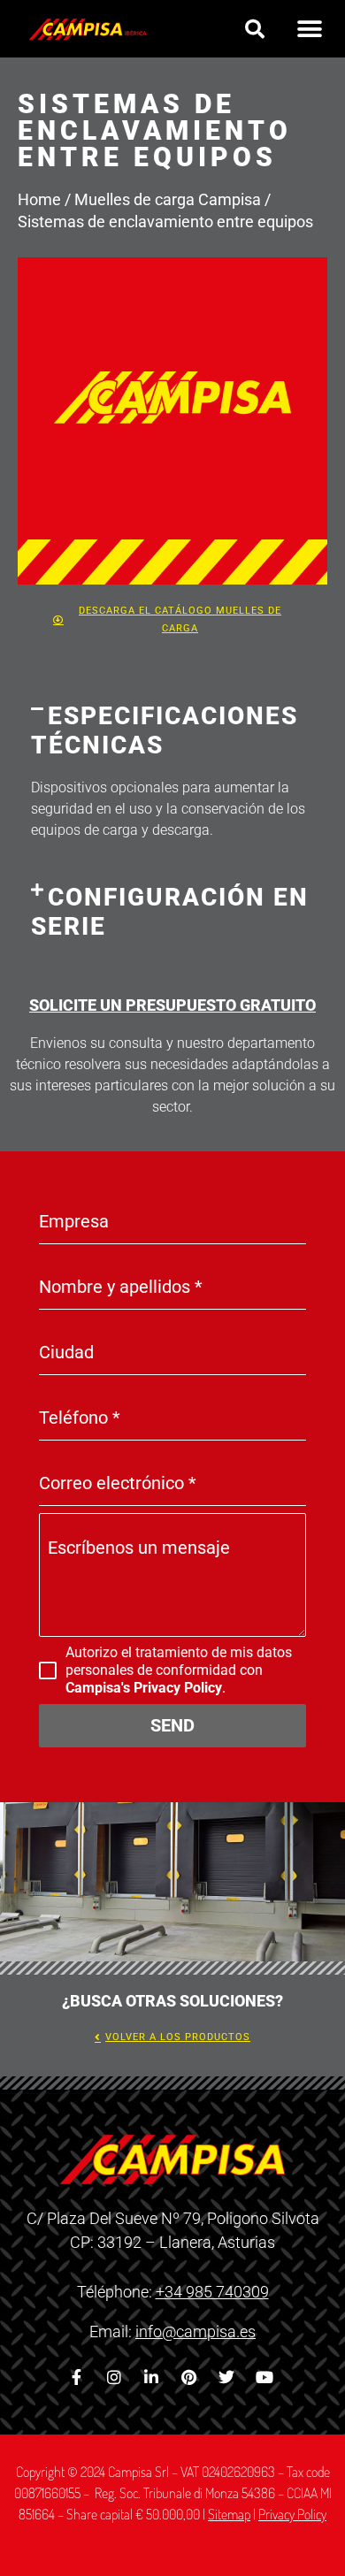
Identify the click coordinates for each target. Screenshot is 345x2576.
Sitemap (229, 2514)
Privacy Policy (292, 2514)
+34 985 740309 (212, 2292)
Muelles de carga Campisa (168, 199)
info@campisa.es (195, 2331)
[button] (255, 29)
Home (39, 199)
